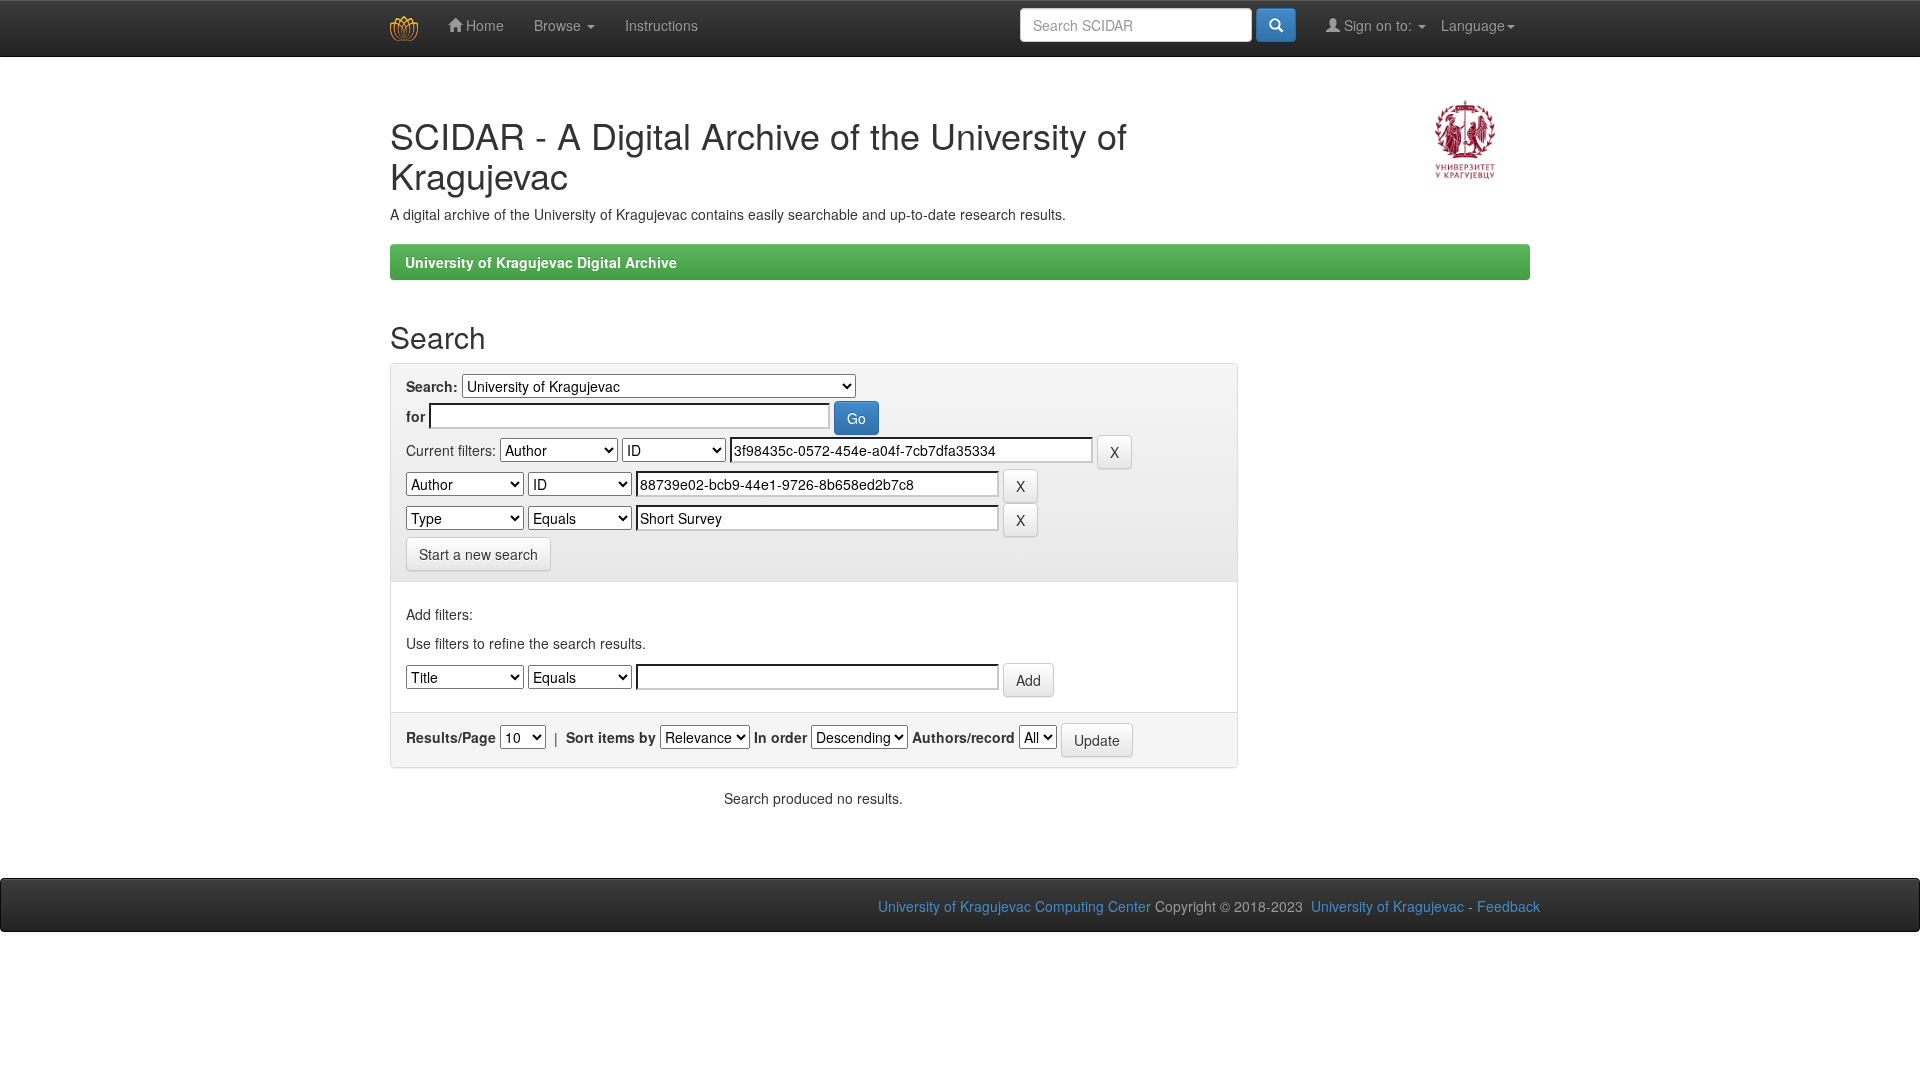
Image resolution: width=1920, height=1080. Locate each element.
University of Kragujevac (1387, 906)
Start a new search (478, 554)
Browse (559, 25)
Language (1473, 25)
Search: (432, 386)
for (415, 416)
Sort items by (611, 737)
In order (780, 737)
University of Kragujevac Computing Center (1014, 906)
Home (483, 25)
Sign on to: (1378, 25)
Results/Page (451, 737)
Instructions (661, 25)
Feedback (1508, 906)
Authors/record (963, 737)
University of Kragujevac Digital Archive (541, 262)
